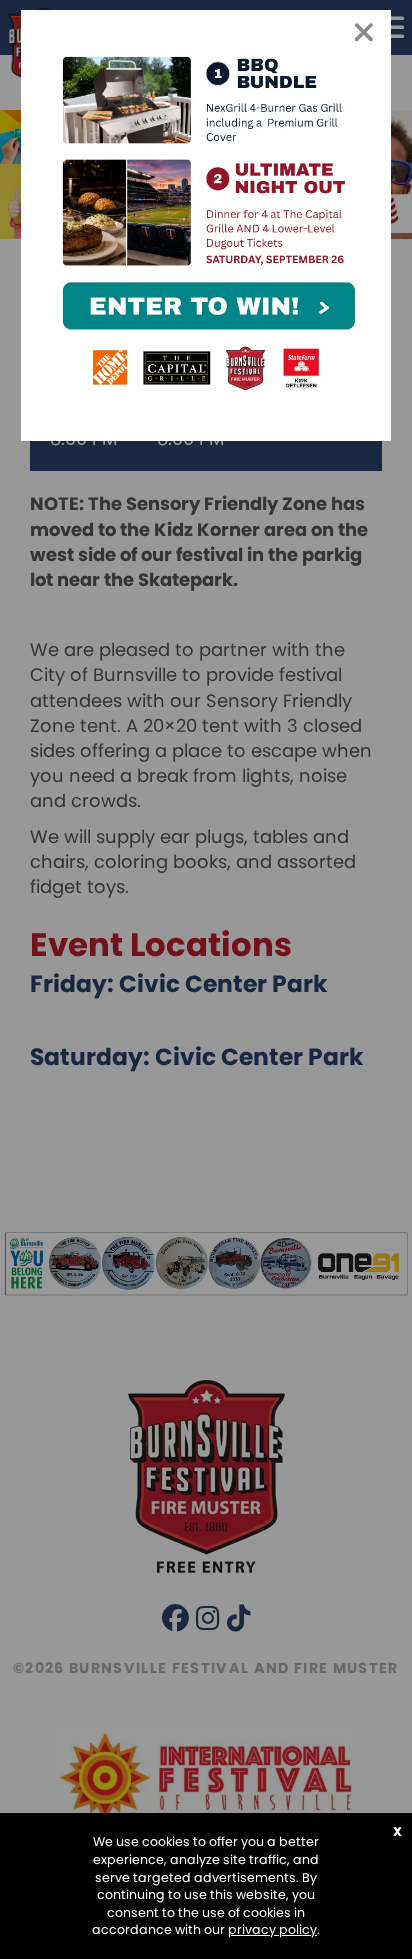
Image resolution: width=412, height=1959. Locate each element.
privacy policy (272, 1929)
